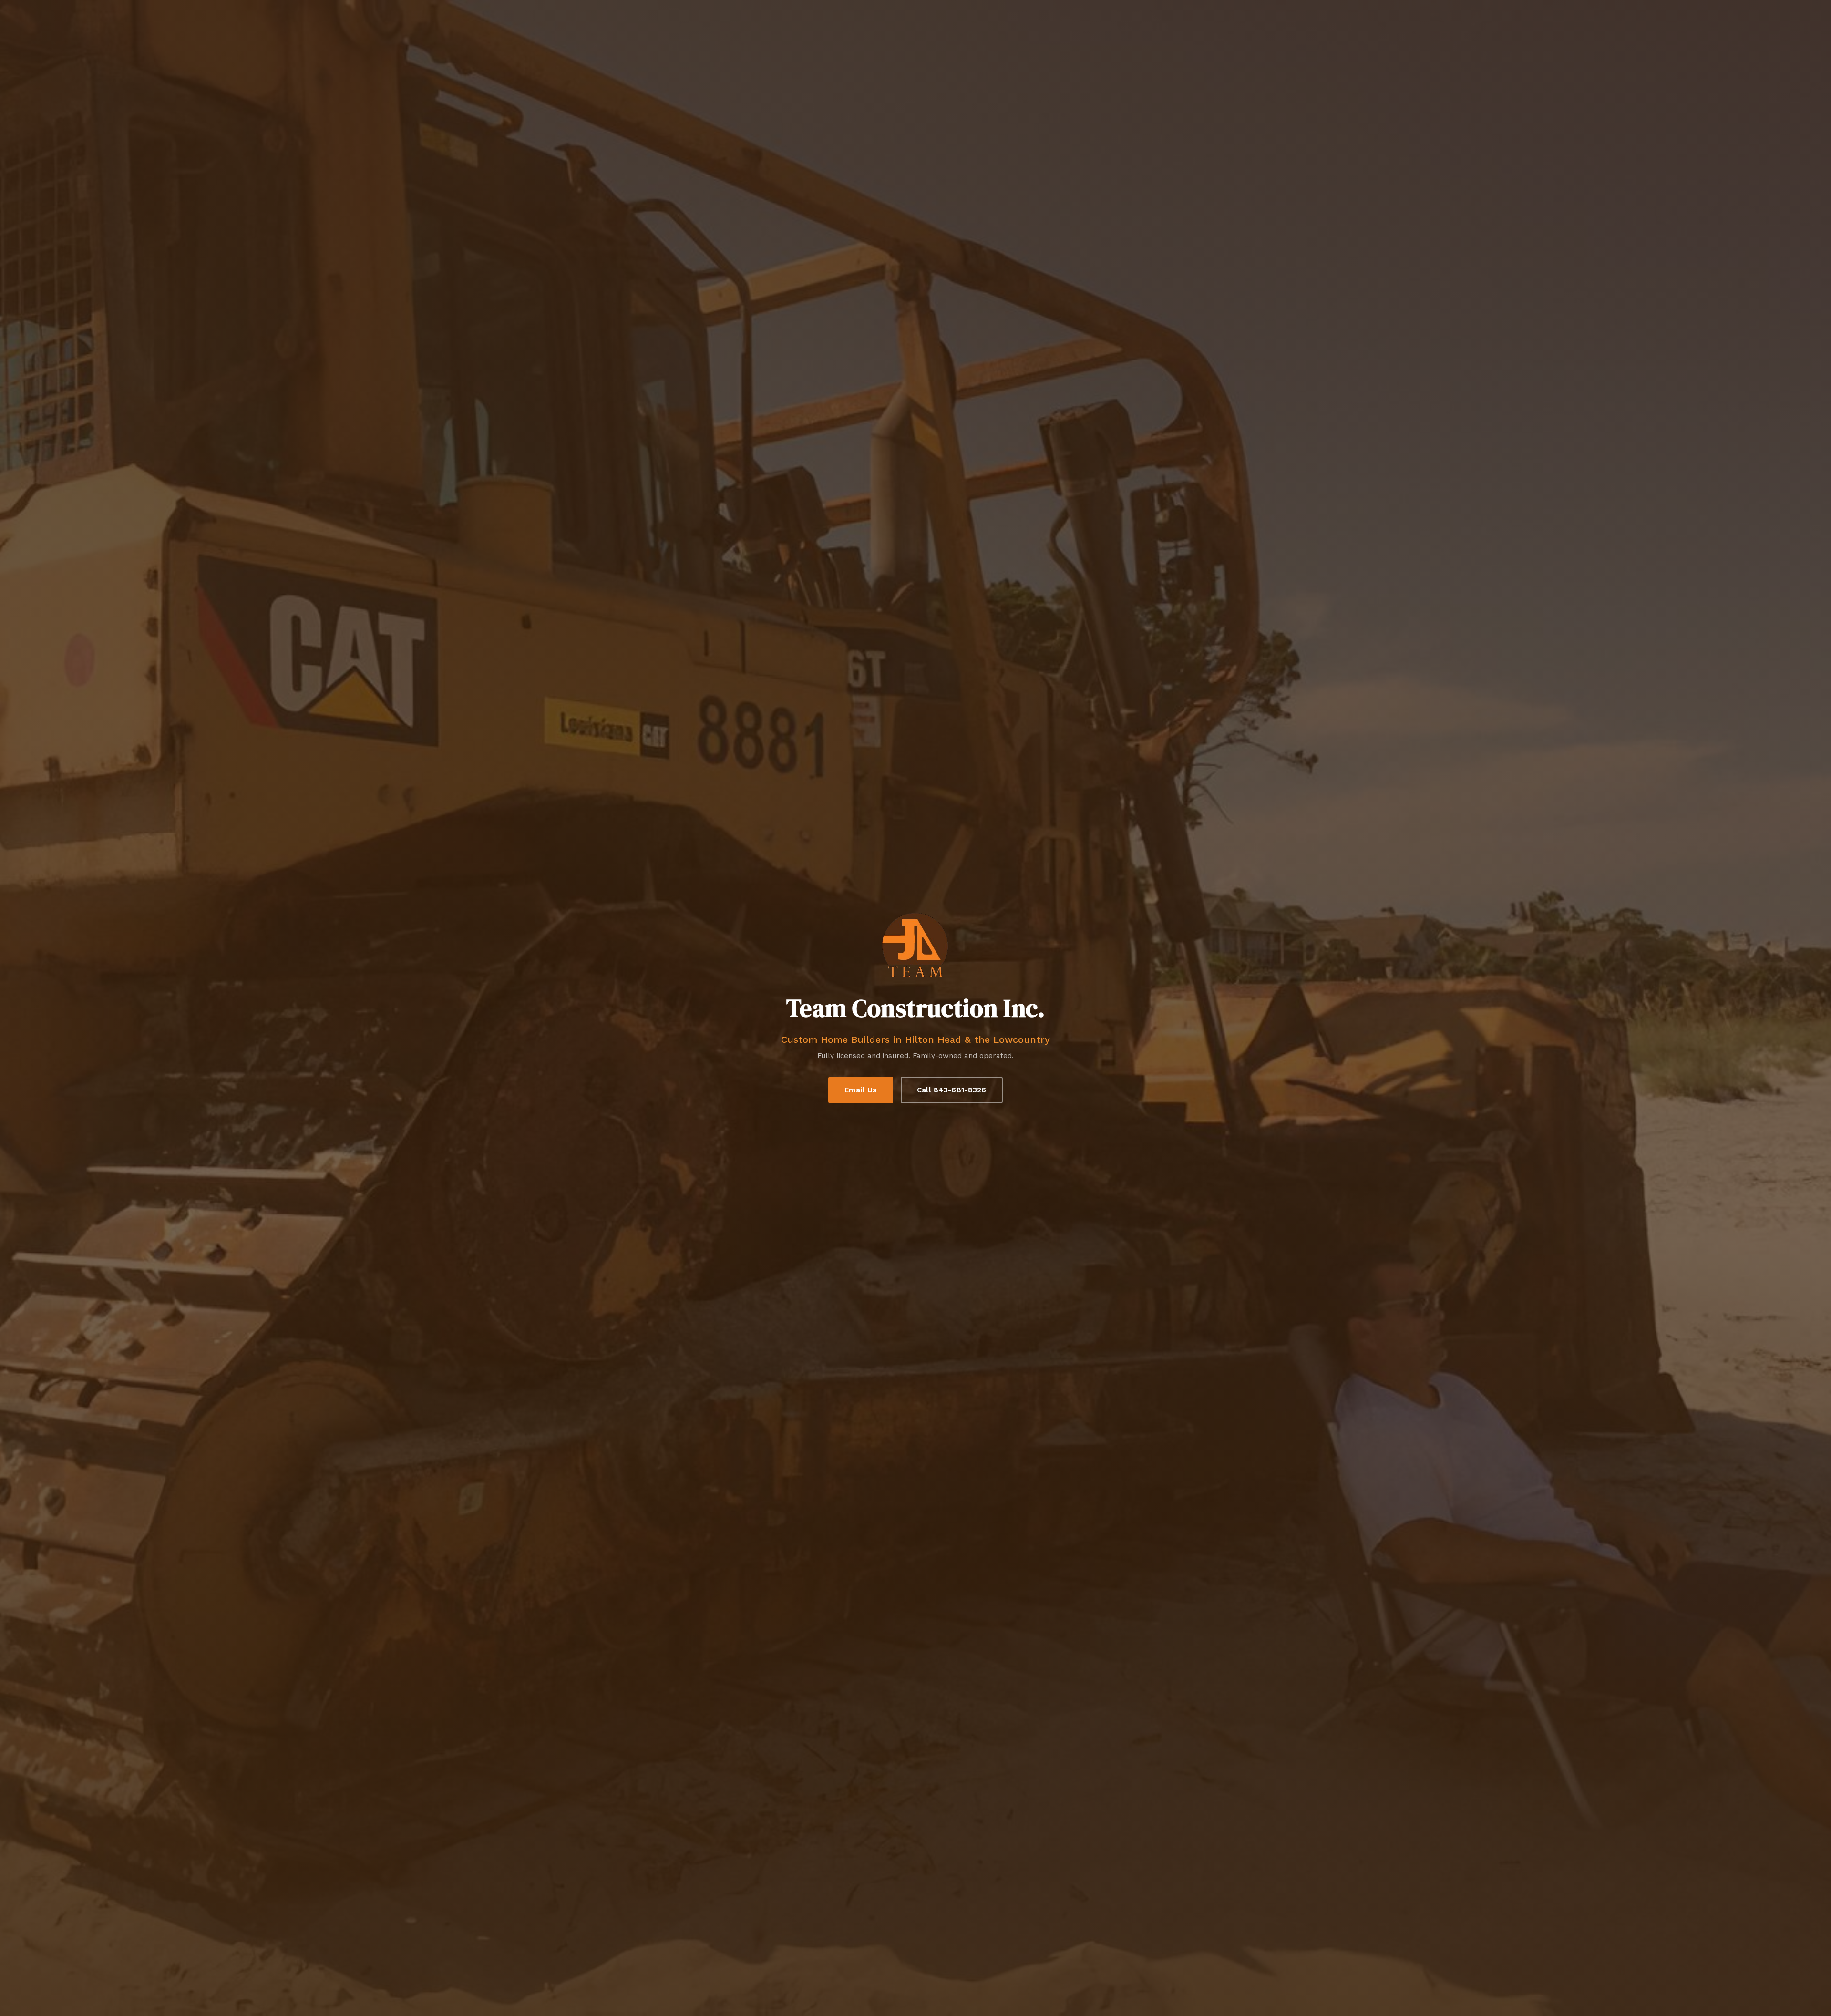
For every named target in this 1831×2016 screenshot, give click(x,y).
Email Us (860, 1090)
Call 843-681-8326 (952, 1090)
